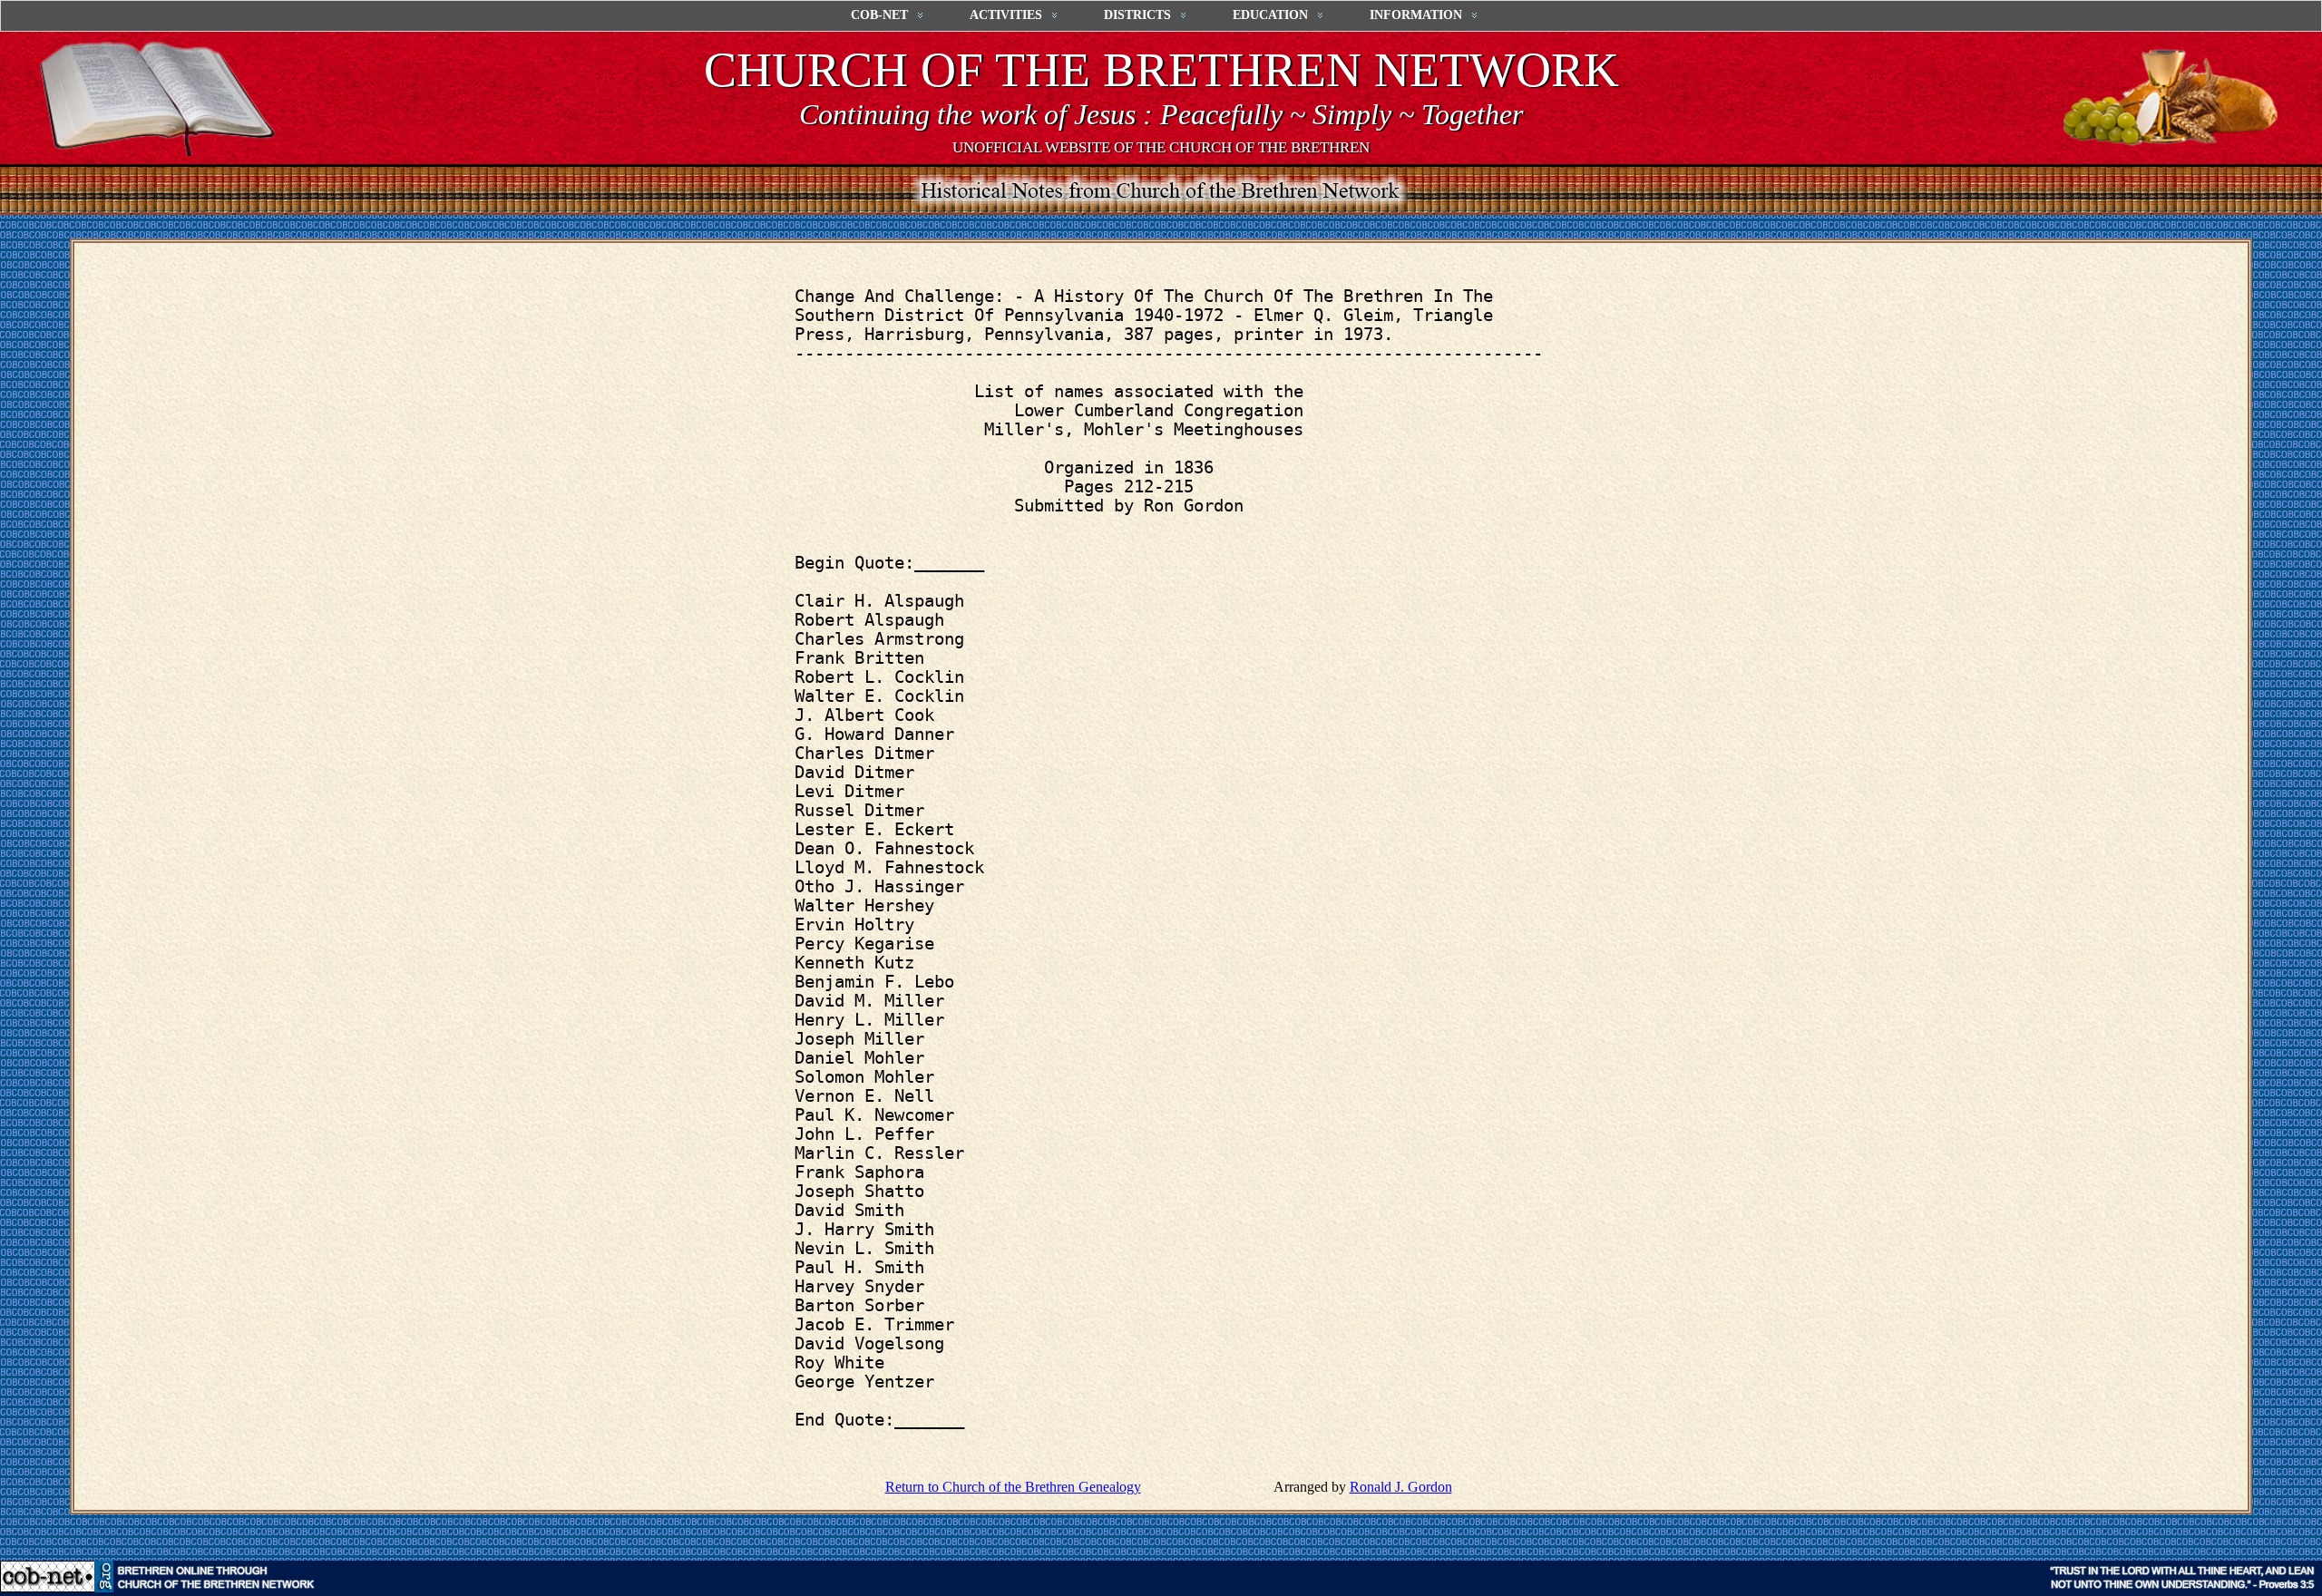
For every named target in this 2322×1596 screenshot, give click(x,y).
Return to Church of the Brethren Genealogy (1013, 1487)
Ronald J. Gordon (1401, 1487)
